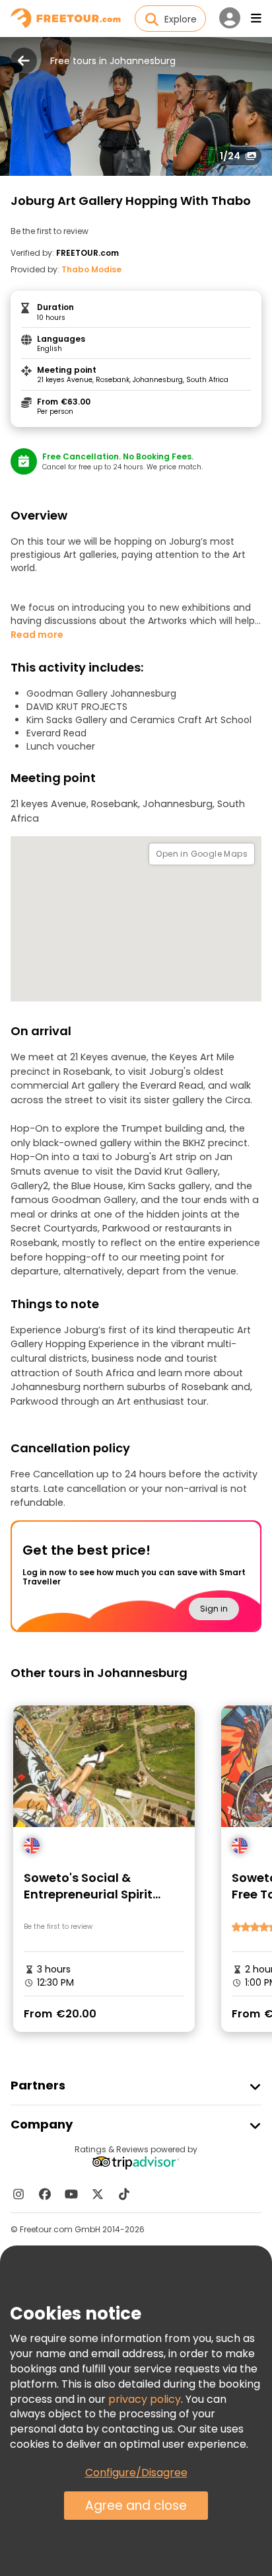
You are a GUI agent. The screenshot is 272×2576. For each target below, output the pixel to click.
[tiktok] (124, 2194)
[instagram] (18, 2194)
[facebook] (45, 2194)
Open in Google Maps (202, 854)
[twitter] (98, 2194)
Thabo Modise (91, 269)
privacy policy (145, 2399)
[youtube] (71, 2194)
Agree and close (136, 2506)
